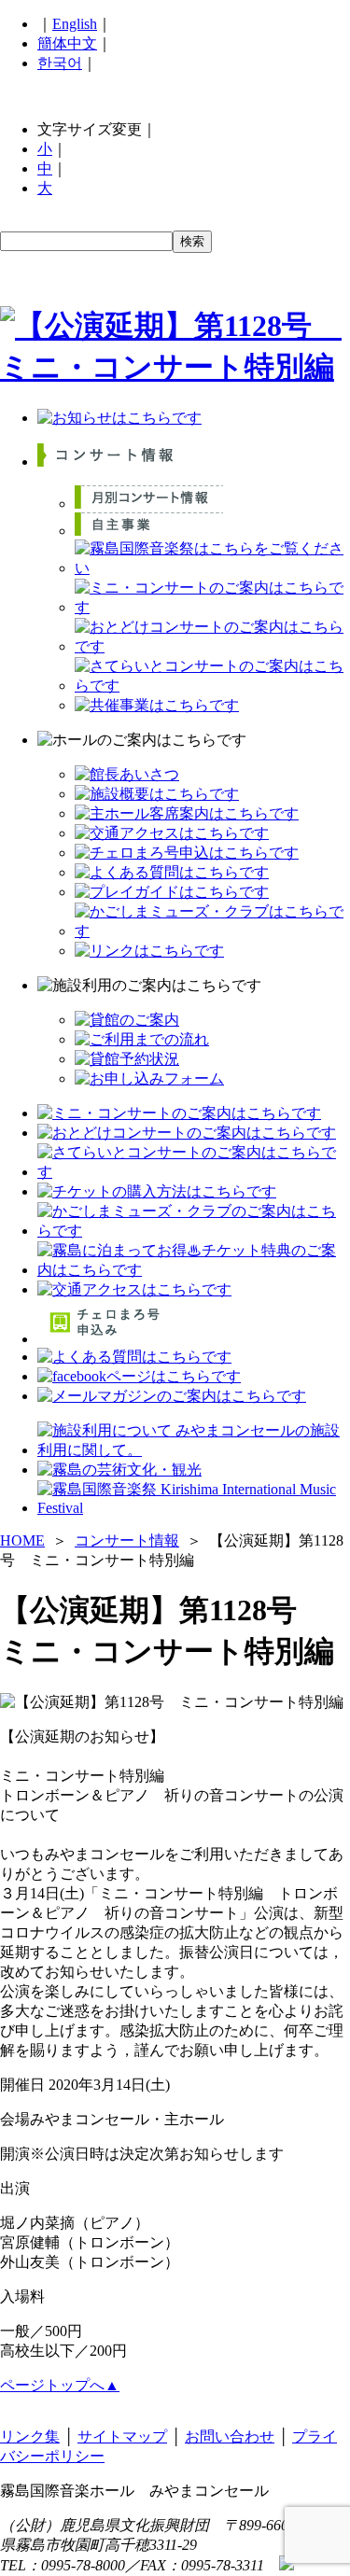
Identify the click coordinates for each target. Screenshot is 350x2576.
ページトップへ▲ (60, 2385)
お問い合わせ (230, 2436)
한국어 (60, 63)
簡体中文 (67, 43)
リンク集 (30, 2436)
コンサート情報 (127, 1540)
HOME (22, 1540)
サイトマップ (122, 2436)
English (75, 24)
